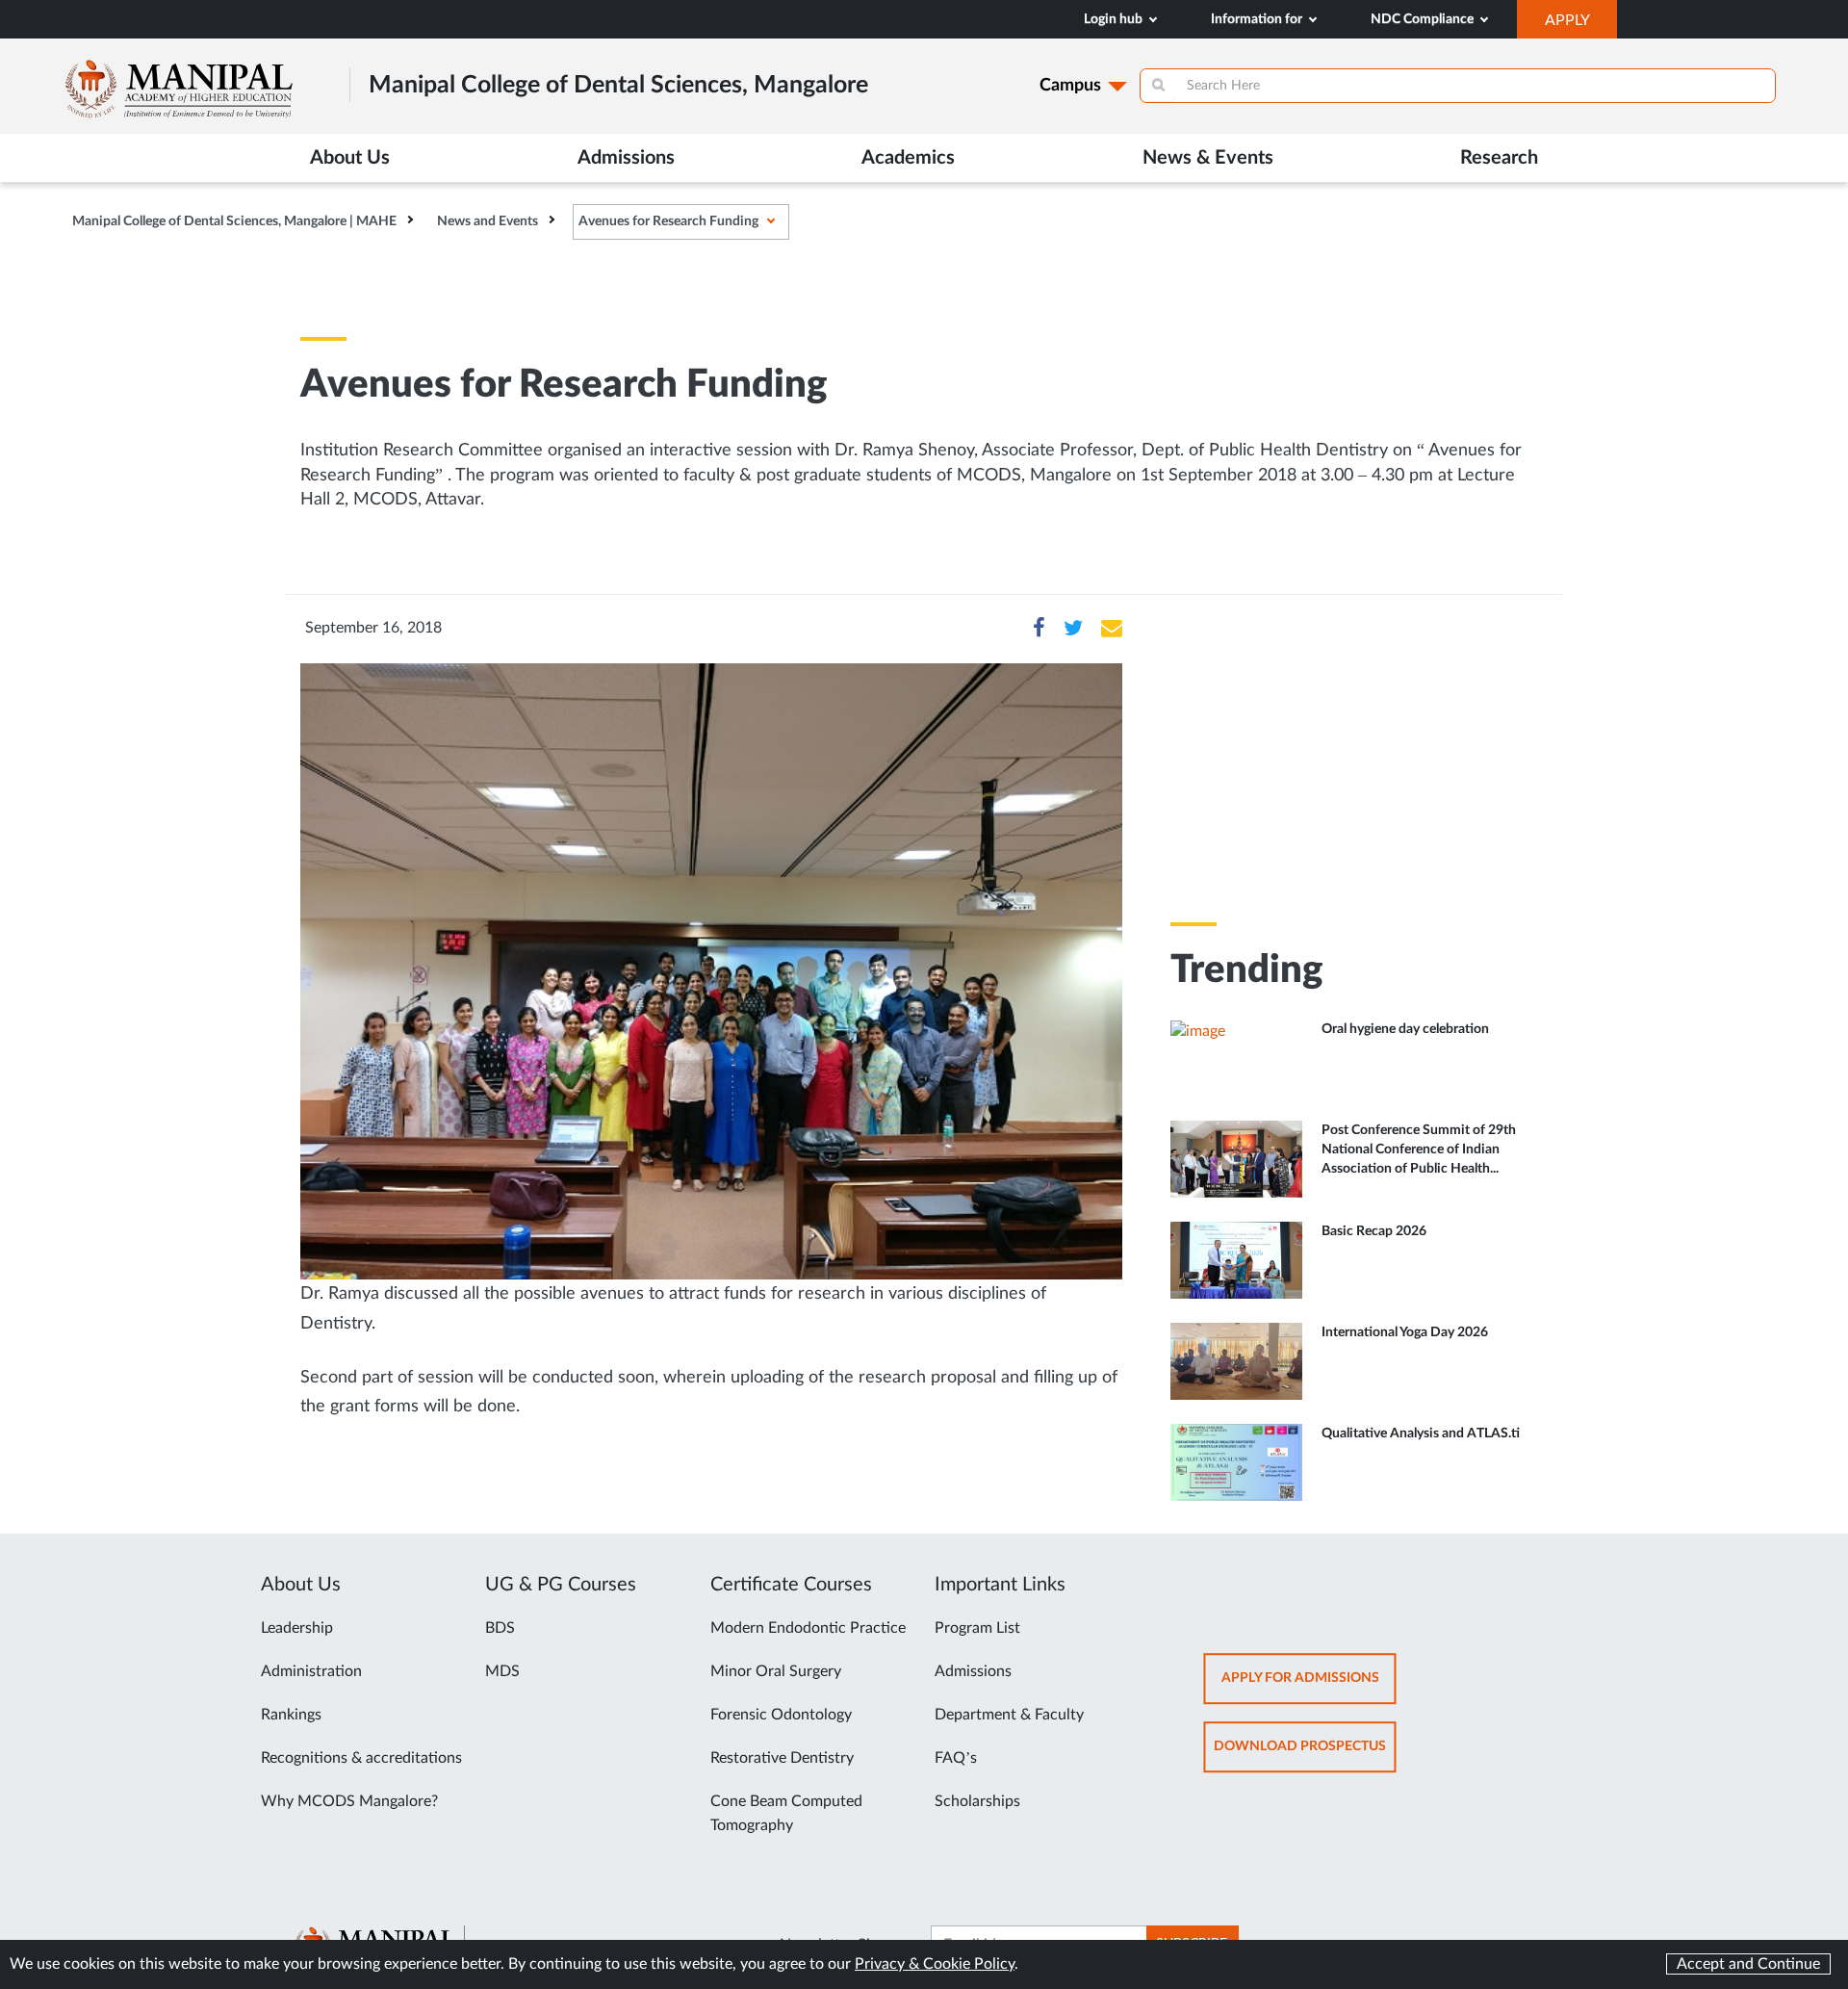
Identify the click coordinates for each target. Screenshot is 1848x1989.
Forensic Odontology (781, 1715)
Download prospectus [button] (1305, 1756)
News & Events (1208, 158)
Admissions (973, 1671)
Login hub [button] (1115, 19)
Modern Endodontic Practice (808, 1628)
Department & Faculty (1009, 1715)
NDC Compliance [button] (1424, 19)
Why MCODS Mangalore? (349, 1801)
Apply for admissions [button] (1309, 1687)
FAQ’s (956, 1758)
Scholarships (977, 1801)
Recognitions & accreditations (361, 1758)
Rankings (291, 1715)
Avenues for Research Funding (668, 221)
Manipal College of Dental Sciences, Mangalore (618, 85)
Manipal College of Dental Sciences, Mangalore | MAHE (234, 221)
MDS (502, 1671)
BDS (500, 1628)
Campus (1070, 86)
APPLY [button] (1581, 25)
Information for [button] (1258, 19)
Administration (311, 1671)
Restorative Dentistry (782, 1758)
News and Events (488, 221)
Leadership (297, 1628)
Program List (977, 1628)
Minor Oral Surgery (776, 1671)
